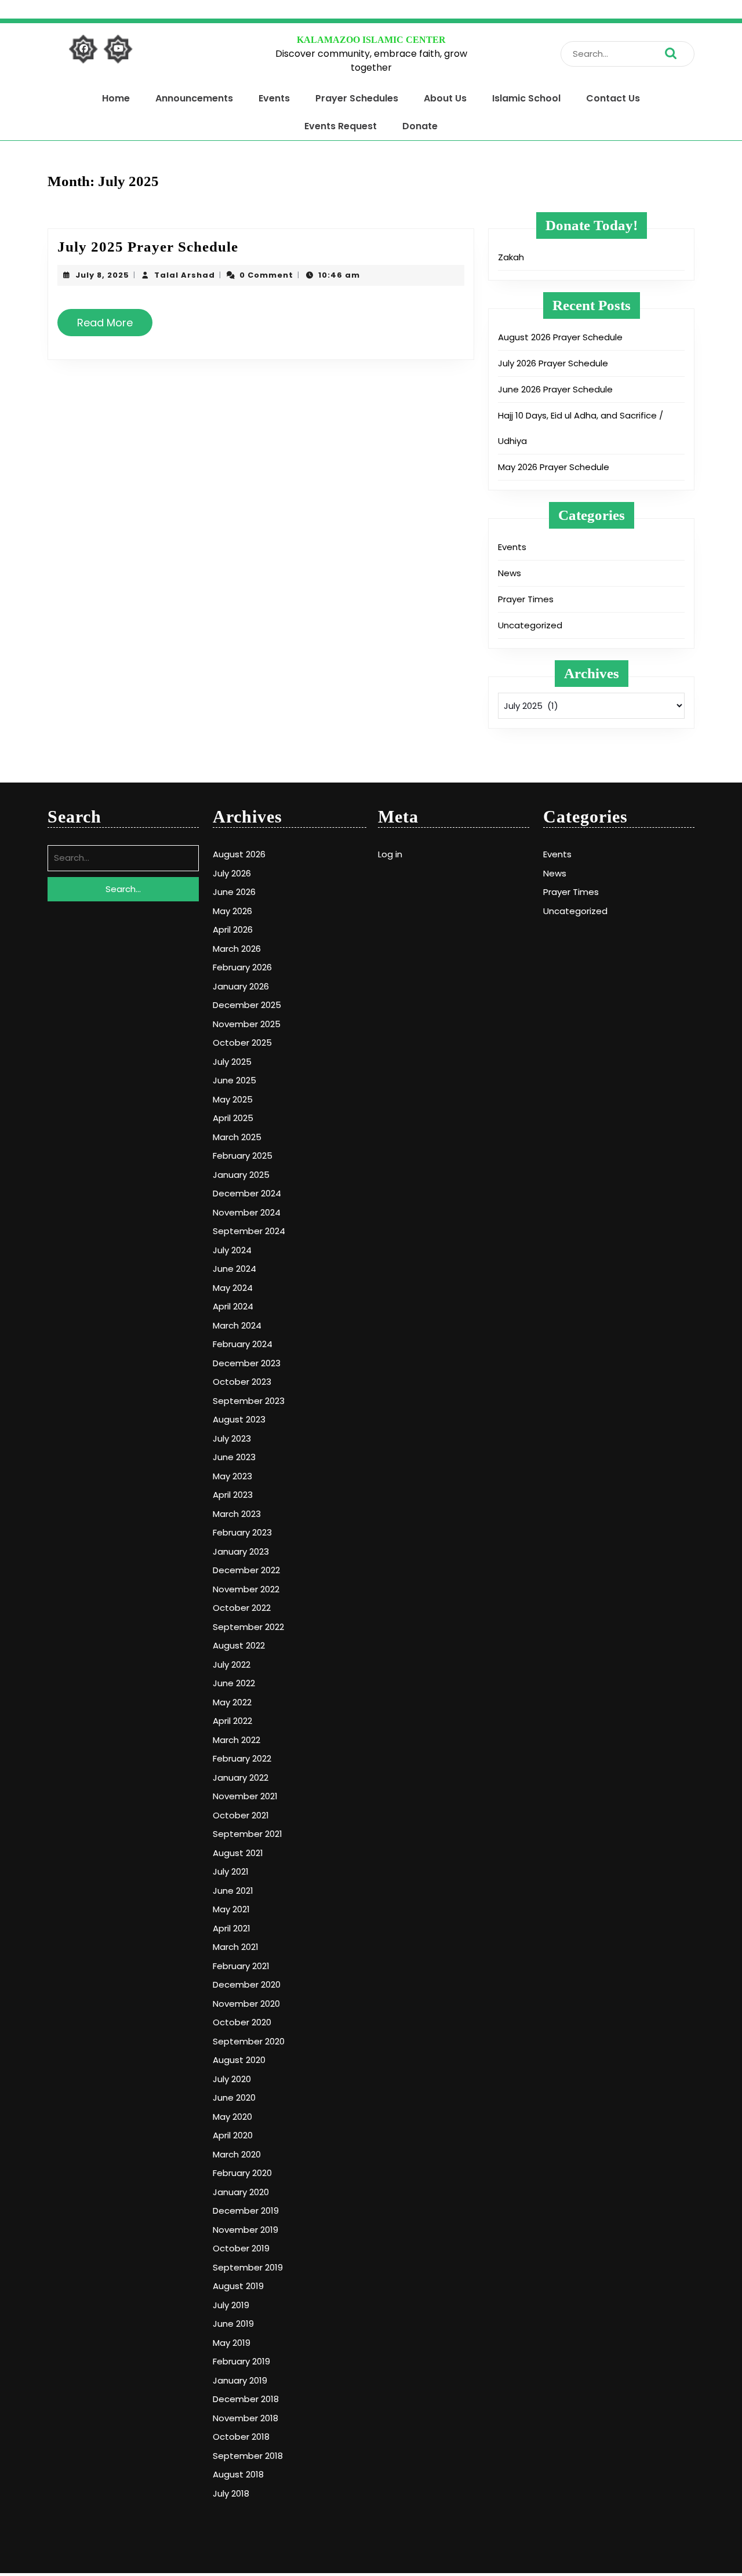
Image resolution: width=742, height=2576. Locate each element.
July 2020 (232, 2079)
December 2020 (247, 1984)
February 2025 (243, 1156)
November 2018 (245, 2418)
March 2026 (237, 949)
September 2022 (248, 1627)
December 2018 (246, 2399)
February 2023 (242, 1532)
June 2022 (234, 1683)
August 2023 (239, 1419)
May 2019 (232, 2343)
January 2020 (241, 2192)
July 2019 (231, 2305)
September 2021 (248, 1834)
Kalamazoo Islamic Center (371, 40)
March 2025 (237, 1137)
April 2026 (233, 929)
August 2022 (239, 1645)
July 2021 (231, 1871)
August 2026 (239, 854)
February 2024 (243, 1344)
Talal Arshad (185, 275)
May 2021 (231, 1909)
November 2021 (245, 1796)
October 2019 (241, 2248)
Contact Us (613, 98)
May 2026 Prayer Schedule (554, 467)
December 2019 (246, 2211)
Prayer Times (526, 599)
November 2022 (246, 1589)
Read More (110, 327)
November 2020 (246, 2004)
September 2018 (248, 2456)
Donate (420, 126)
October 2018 (241, 2437)
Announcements (194, 98)
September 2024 (249, 1231)
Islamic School (526, 98)
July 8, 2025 (102, 275)
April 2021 (232, 1928)
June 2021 (233, 1891)
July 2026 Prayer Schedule (553, 363)
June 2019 (233, 2324)
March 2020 (237, 2154)
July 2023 (232, 1438)
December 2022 (246, 1570)
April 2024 (233, 1306)
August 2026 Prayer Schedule (560, 337)
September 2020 (249, 2041)
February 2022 (242, 1758)
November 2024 (247, 1212)
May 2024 (233, 1288)
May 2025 (233, 1099)
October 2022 (242, 1608)
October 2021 (241, 1815)
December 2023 (247, 1363)
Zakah (511, 257)
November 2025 (247, 1024)
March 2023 (237, 1514)
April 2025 (233, 1118)
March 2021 (236, 1947)
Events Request (341, 126)
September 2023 (249, 1401)
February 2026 (242, 967)
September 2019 (248, 2267)
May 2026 (232, 911)
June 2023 (234, 1457)
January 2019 (240, 2380)
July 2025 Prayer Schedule (148, 247)
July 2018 (231, 2493)
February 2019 (241, 2361)
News (510, 573)
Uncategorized (530, 625)
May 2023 (232, 1476)
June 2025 (234, 1080)
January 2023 (241, 1551)
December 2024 (247, 1193)
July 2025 (232, 1062)
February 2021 (241, 1966)
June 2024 (234, 1269)
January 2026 (241, 986)
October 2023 (242, 1382)
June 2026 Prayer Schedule (555, 389)
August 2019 (238, 2286)
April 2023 (233, 1495)
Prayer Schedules (357, 98)
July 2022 (232, 1664)
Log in (390, 854)
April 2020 (233, 2135)
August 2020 (239, 2060)
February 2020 (242, 2173)
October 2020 (242, 2022)
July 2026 (232, 873)
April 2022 (232, 1721)
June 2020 (234, 2097)
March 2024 (237, 1325)
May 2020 (232, 2117)
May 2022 (232, 1702)
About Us (445, 98)
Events (274, 98)
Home (116, 98)
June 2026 (234, 892)
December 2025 (247, 1005)
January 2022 (241, 1778)
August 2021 (238, 1853)
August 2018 (238, 2474)
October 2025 (242, 1043)
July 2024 (232, 1250)
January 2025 (241, 1175)
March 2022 (237, 1740)
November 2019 (245, 2230)
